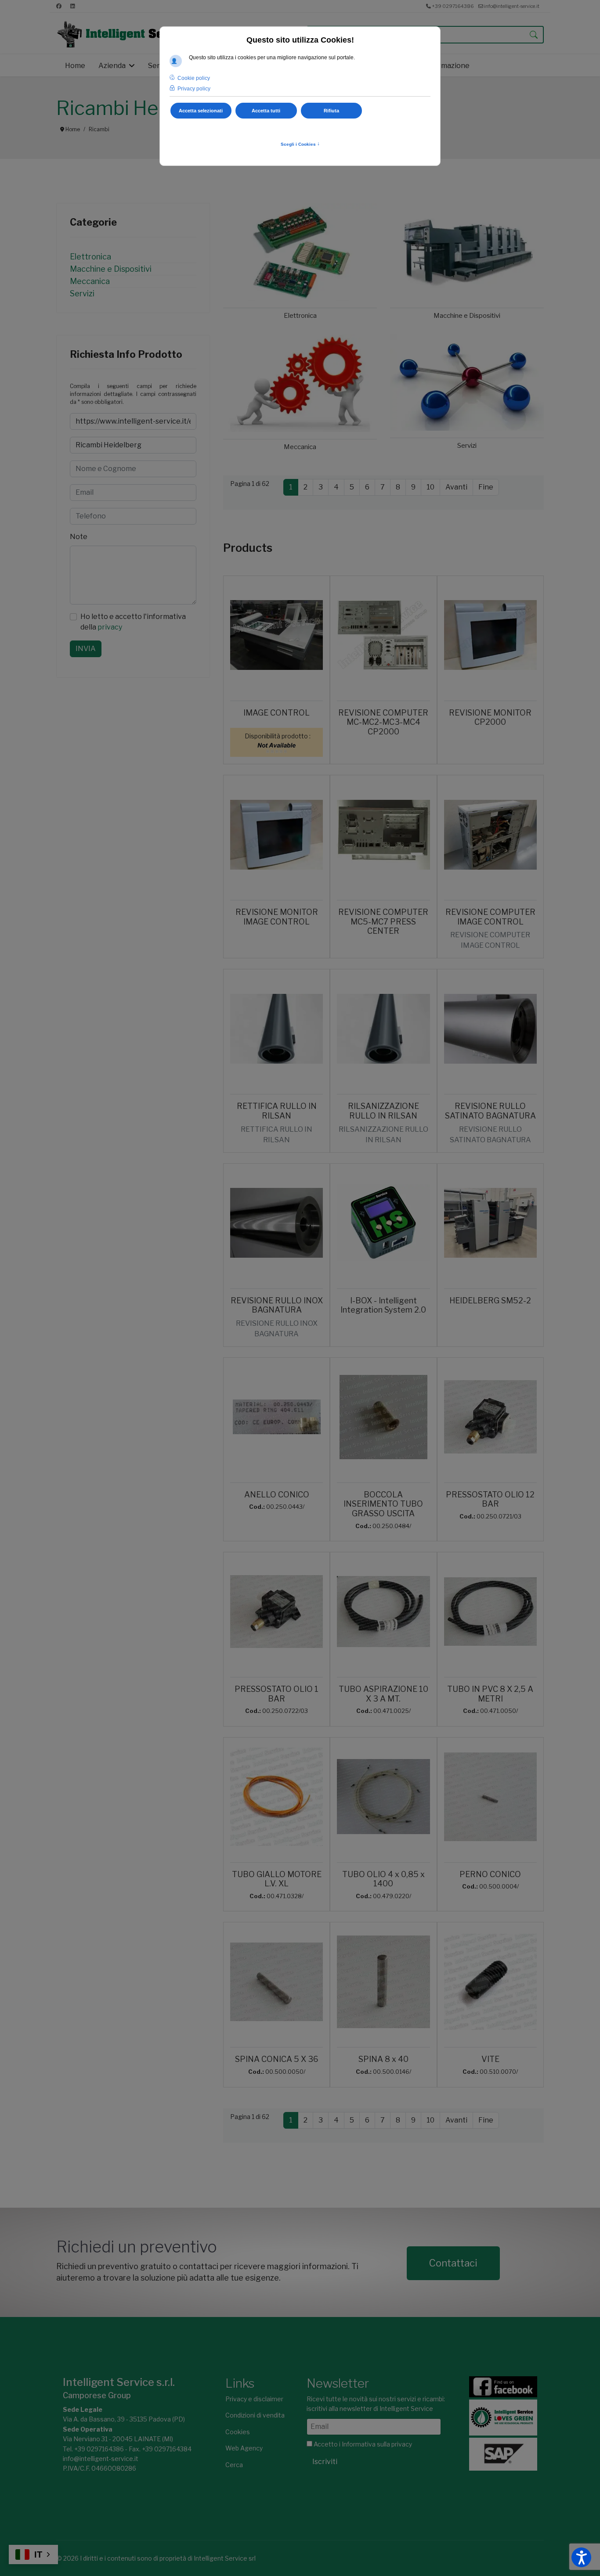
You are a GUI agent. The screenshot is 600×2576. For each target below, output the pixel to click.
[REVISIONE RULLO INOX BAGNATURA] (277, 1223)
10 (430, 487)
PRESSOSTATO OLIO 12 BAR (490, 1499)
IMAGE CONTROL (277, 713)
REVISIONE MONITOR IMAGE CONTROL (277, 917)
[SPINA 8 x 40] (383, 1982)
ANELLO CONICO (277, 1495)
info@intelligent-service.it (512, 6)
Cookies (238, 2432)
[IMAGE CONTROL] (277, 635)
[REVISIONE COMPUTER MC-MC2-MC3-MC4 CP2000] (383, 635)
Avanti (456, 487)
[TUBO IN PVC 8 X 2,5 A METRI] (490, 1612)
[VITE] (490, 1982)
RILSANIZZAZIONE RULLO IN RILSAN (383, 1111)
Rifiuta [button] (331, 111)
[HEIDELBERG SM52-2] (490, 1223)
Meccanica (90, 281)
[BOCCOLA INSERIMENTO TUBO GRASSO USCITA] (383, 1417)
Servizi (82, 293)
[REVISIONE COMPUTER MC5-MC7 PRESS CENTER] (383, 835)
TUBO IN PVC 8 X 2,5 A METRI (490, 1694)
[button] (581, 2557)
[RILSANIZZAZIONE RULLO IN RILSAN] (383, 1029)
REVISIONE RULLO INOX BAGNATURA (277, 1305)
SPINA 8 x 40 (383, 2059)
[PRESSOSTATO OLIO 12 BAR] (490, 1417)
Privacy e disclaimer (254, 2399)
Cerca (234, 2465)
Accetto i (362, 2444)
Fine (486, 487)
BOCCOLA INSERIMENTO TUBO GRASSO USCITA (383, 1504)
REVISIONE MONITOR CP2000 (490, 718)
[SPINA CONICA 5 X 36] (277, 1982)
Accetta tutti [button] (266, 111)
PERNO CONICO (490, 1874)
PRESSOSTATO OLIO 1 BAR (277, 1694)
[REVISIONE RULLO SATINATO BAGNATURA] (490, 1029)
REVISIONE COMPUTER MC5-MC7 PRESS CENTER (383, 921)
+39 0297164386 (453, 6)
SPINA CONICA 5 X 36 (277, 2059)
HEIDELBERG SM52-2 (490, 1301)
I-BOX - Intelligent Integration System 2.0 (383, 1305)
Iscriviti (325, 2462)
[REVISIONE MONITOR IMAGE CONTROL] (277, 835)
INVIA (86, 649)
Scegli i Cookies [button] (300, 144)
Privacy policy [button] (194, 89)
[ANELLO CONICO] (277, 1417)
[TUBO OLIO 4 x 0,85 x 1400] (383, 1797)
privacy (110, 627)
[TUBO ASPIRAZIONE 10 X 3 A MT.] (383, 1612)
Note (79, 537)
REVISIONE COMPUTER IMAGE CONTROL (490, 917)
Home (75, 66)
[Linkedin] (73, 6)
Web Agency (244, 2448)
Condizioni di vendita (255, 2415)
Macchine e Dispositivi (111, 269)
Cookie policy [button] (194, 78)
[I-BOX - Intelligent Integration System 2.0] (383, 1223)
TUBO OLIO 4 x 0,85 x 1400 (383, 1879)
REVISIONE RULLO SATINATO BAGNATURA (490, 1111)
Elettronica (90, 257)
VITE (490, 2059)
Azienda (112, 66)
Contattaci (453, 2263)
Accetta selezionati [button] (201, 111)
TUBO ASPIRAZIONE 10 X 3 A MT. (383, 1694)
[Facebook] (59, 6)
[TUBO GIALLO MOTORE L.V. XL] (277, 1797)
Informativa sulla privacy (377, 2444)
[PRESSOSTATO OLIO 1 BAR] (277, 1612)
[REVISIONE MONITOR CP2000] (490, 635)
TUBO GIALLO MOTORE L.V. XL (277, 1879)
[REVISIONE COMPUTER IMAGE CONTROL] (490, 835)
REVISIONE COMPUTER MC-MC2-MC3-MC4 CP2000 (383, 722)
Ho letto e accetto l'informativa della (133, 622)
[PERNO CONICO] (490, 1797)
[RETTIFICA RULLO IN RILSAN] (277, 1029)
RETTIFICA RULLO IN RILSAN (277, 1111)
